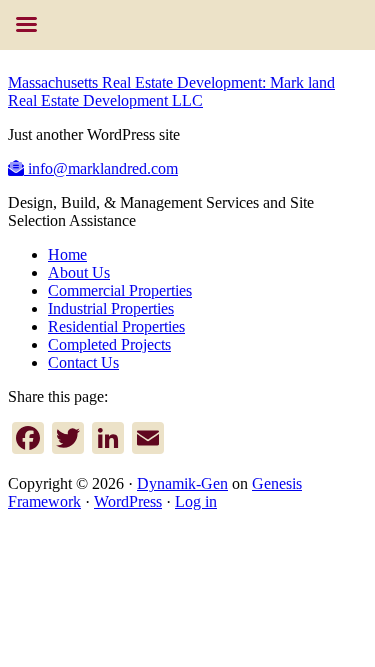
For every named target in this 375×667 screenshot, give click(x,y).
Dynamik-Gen (182, 483)
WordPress (128, 501)
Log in (196, 501)
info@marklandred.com (101, 168)
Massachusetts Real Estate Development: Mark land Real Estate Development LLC (171, 91)
